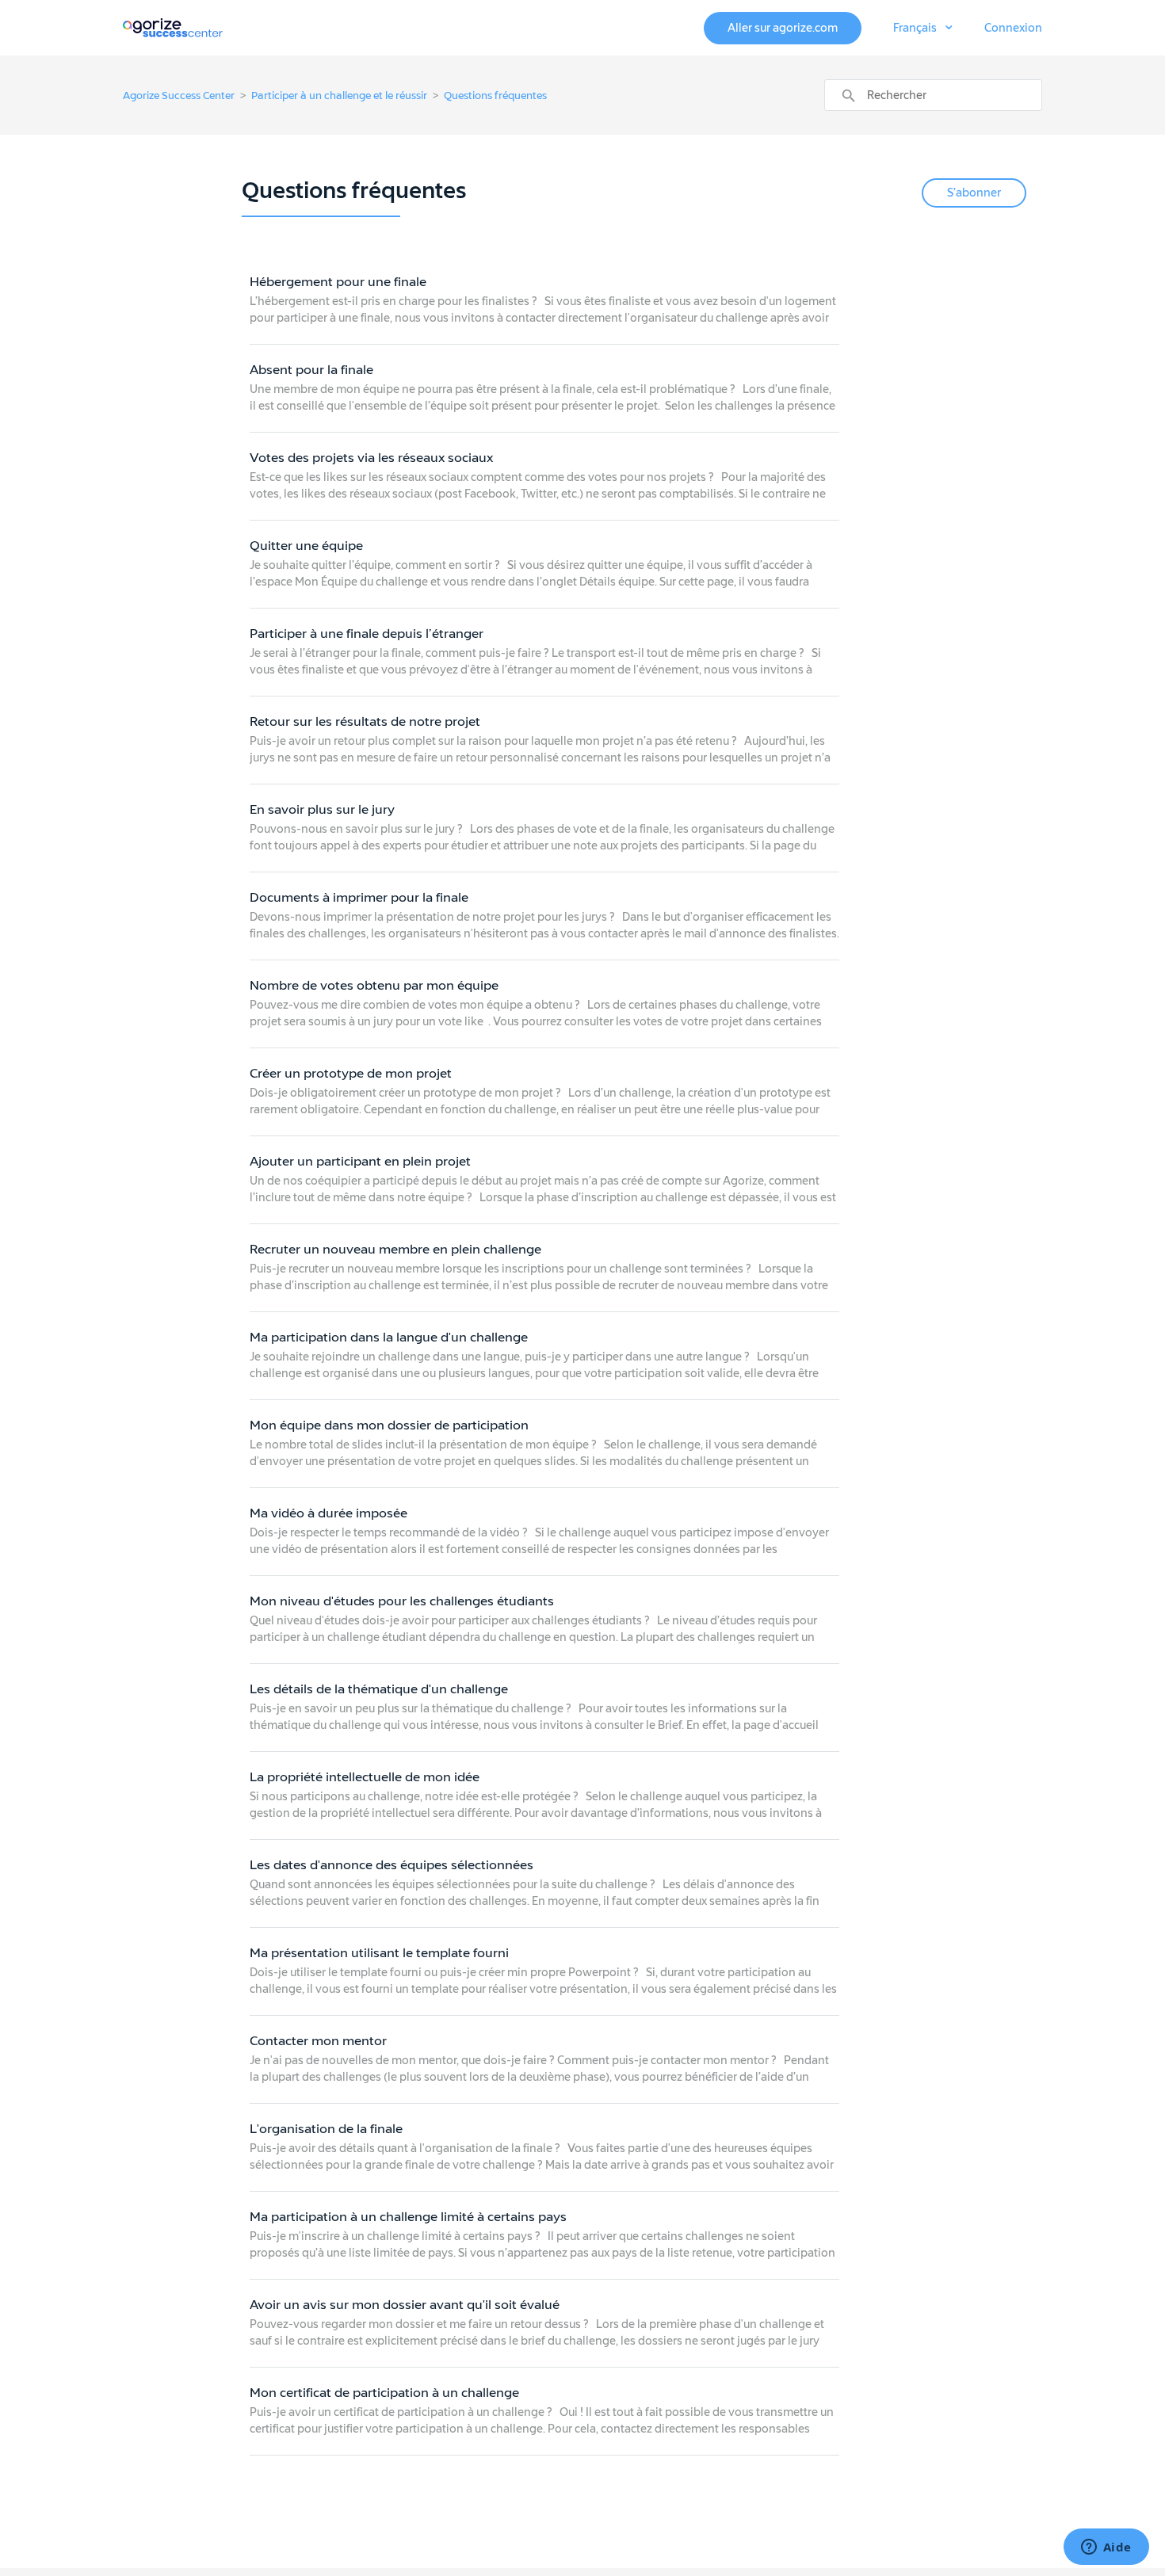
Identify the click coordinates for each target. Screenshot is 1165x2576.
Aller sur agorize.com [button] (783, 28)
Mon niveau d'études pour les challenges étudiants (402, 1601)
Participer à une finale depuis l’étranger (367, 634)
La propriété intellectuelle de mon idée (365, 1777)
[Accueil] (173, 27)
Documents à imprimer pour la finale (359, 897)
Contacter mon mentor (318, 2041)
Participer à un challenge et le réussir (339, 95)
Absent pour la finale (311, 370)
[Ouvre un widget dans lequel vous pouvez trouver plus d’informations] (1106, 2548)
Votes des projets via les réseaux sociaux (371, 458)
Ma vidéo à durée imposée (328, 1513)
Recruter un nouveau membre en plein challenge (395, 1249)
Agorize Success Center (179, 95)
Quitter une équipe (306, 546)
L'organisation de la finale (326, 2129)
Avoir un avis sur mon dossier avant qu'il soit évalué (405, 2305)
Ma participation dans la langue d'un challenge (389, 1337)
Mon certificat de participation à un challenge (384, 2393)
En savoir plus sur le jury (322, 809)
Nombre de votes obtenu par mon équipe (374, 985)
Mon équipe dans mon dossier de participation (389, 1425)
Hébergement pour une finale (338, 282)
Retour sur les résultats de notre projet (365, 721)
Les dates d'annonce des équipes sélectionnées (392, 1865)
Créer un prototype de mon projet (351, 1073)
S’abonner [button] (974, 193)
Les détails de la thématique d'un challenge (379, 1689)
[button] (923, 29)
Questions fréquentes (495, 95)
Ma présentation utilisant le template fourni (379, 1953)
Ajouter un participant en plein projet (360, 1161)
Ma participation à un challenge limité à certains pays (408, 2217)
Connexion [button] (1013, 28)
